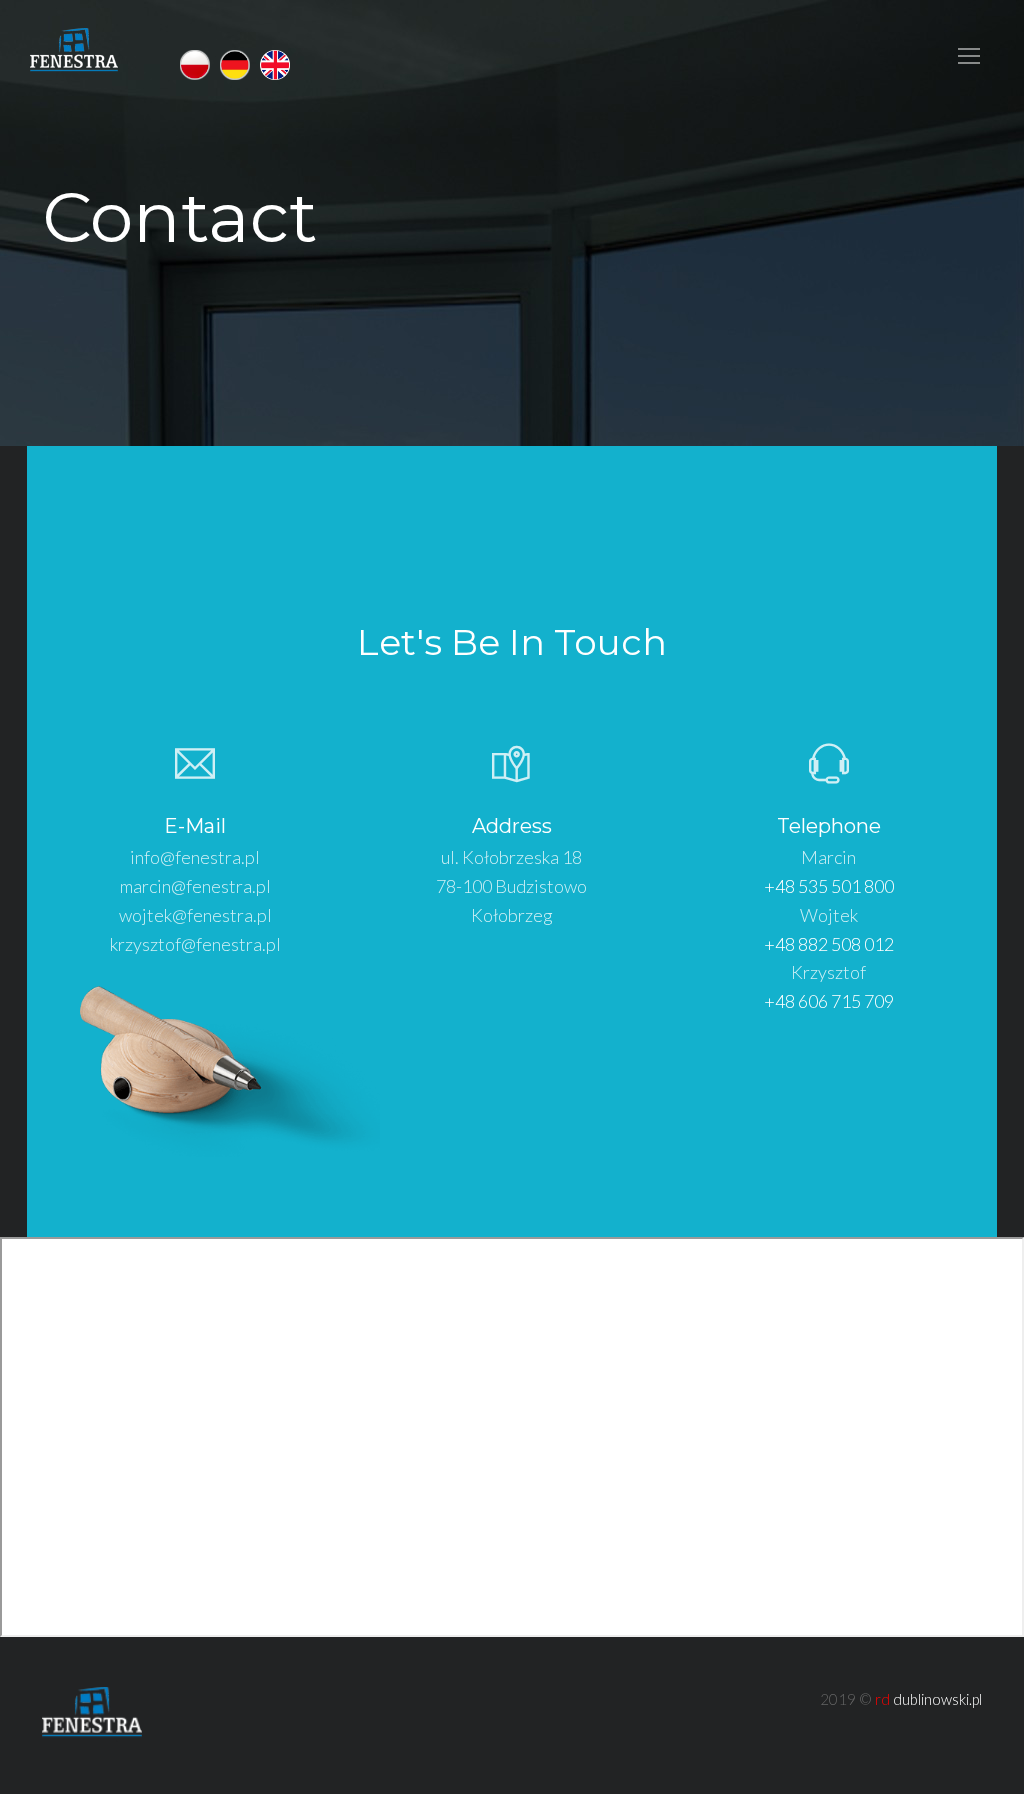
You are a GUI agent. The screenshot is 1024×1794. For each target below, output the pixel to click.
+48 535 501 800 (829, 886)
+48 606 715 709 (829, 1001)
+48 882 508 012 (829, 944)
